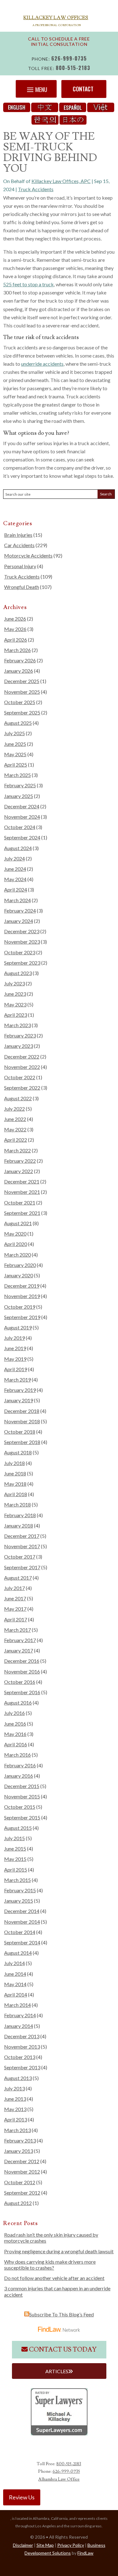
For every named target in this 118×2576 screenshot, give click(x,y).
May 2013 (15, 2109)
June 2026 (15, 619)
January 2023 (19, 1046)
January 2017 (19, 1650)
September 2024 (22, 837)
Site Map (45, 2545)
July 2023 (14, 983)
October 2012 (20, 2182)
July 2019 (14, 1338)
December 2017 (22, 1536)
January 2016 (19, 1776)
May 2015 (15, 1859)
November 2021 (22, 1192)
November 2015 (22, 1796)
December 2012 (22, 2161)
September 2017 (22, 1567)
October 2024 (20, 827)
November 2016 (22, 1671)
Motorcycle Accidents (28, 555)
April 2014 (16, 1994)
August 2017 (18, 1578)
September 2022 (22, 1088)
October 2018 (20, 1432)
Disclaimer (23, 2545)
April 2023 (16, 1015)
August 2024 (18, 848)
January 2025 (19, 796)
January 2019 (19, 1400)
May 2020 (15, 1234)
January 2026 (19, 671)
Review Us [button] (22, 2497)
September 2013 (22, 2067)
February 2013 (20, 2140)
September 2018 (22, 1442)
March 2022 (17, 1150)
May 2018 (15, 1484)
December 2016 (22, 1661)
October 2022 (20, 1077)
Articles (57, 2371)
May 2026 (15, 629)
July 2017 (14, 1588)
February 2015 (20, 1890)
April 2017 (16, 1619)
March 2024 (17, 900)
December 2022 (22, 1056)
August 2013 (18, 2078)
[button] (36, 89)
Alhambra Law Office (59, 2479)
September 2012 (22, 2193)
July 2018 (14, 1463)
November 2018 (22, 1421)
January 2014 (19, 2026)
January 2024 (19, 921)
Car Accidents (19, 545)
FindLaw (85, 2553)
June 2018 (15, 1473)
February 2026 (20, 660)
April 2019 (16, 1369)
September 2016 (22, 1692)
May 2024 (15, 879)
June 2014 (15, 1974)
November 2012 (22, 2172)
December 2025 (22, 681)
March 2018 (17, 1504)
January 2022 (19, 1171)
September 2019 (22, 1317)
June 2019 (15, 1348)
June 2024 (15, 869)
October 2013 (20, 2057)
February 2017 (20, 1640)
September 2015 (22, 1817)
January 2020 (19, 1275)
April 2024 (16, 889)
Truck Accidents (36, 189)
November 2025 (22, 692)
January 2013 (19, 2151)
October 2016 (20, 1682)
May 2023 (15, 1004)
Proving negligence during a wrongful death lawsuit (59, 2251)
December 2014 (22, 1911)
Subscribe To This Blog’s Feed (62, 2314)
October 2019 (20, 1307)
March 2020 (17, 1255)
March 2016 (17, 1755)
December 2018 (22, 1411)
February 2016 (20, 1765)
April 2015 (16, 1870)
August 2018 (18, 1452)
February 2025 (20, 785)
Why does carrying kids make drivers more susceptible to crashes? (50, 2265)
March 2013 (17, 2130)
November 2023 (22, 942)
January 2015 (19, 1901)
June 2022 (15, 1119)
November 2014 (22, 1922)
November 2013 (22, 2047)
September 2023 (22, 963)
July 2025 (14, 733)
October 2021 (20, 1202)
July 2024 (14, 858)
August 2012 (18, 2203)
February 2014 (20, 2015)
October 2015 (20, 1807)
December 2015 (22, 1786)
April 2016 (16, 1744)
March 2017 (17, 1630)
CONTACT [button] (83, 89)
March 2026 (17, 650)
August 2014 (18, 1953)
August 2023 (18, 973)
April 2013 (16, 2119)
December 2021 (22, 1181)
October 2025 (20, 702)
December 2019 (22, 1286)
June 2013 (15, 2099)
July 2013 (14, 2088)
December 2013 (22, 2036)
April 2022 (16, 1140)
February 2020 (20, 1265)
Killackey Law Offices (56, 18)
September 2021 (22, 1213)
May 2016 (15, 1734)
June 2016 (15, 1724)
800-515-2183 (73, 68)
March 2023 (17, 1025)
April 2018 (16, 1494)
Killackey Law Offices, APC (61, 181)
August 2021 (18, 1223)
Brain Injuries (18, 535)
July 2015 (14, 1838)
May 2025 (15, 754)
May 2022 (15, 1129)
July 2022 (14, 1109)
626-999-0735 (69, 58)
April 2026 (16, 640)
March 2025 (17, 775)
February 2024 (20, 911)
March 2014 (17, 2005)
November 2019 (22, 1296)
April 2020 (16, 1244)
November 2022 (22, 1067)
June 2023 (15, 994)
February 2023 (20, 1035)
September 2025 (22, 712)
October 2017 (20, 1557)
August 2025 (18, 723)
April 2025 (16, 765)
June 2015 (15, 1848)
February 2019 (20, 1390)
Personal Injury (20, 566)
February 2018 (20, 1515)
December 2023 (22, 931)
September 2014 (22, 1942)
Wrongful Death (22, 587)
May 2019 (15, 1359)
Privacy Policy (71, 2545)
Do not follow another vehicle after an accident (54, 2278)
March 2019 (17, 1380)
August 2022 (18, 1098)
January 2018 (19, 1525)
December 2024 (22, 806)
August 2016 (18, 1703)
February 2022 (20, 1161)
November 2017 (22, 1546)
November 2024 (22, 817)
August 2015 (18, 1828)
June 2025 (15, 744)
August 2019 (18, 1327)
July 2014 (14, 1963)
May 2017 (15, 1609)
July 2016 (14, 1713)
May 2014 (15, 1984)
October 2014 (20, 1932)
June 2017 (15, 1598)
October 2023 (20, 952)
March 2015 (17, 1880)
